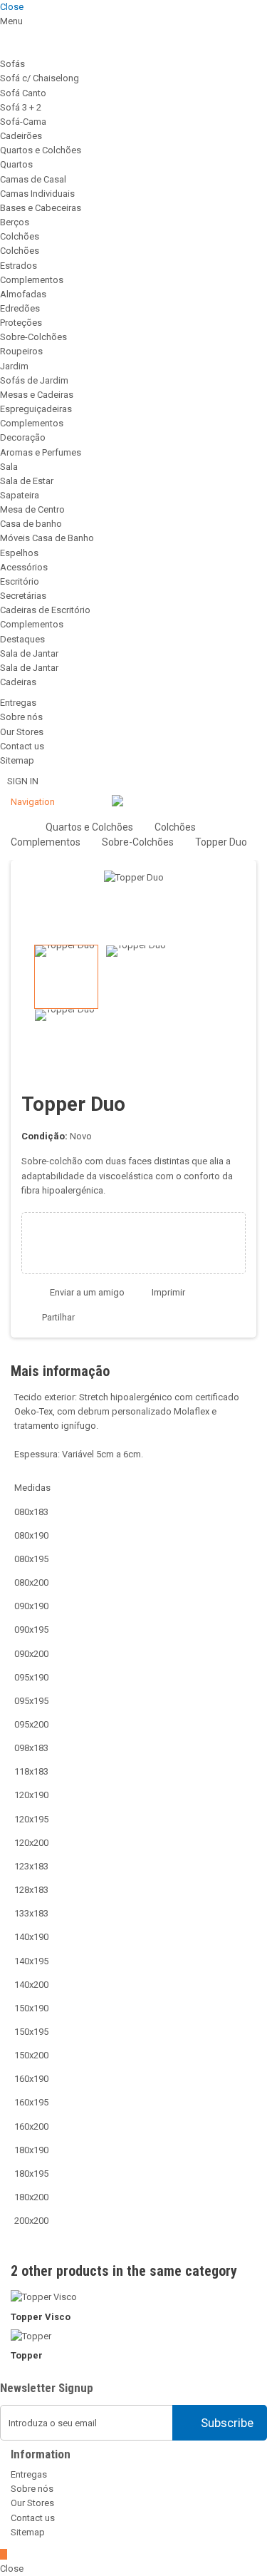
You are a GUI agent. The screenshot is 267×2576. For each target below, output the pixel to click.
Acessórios (24, 567)
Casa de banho (31, 524)
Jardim (14, 366)
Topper (27, 2355)
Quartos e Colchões (41, 150)
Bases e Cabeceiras (41, 208)
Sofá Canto (23, 93)
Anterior (23, 1009)
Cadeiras (18, 682)
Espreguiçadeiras (36, 409)
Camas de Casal (33, 179)
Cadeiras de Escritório (45, 610)
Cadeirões (21, 136)
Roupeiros (21, 351)
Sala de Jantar (29, 653)
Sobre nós (21, 717)
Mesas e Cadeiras (37, 395)
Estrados (19, 266)
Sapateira (20, 495)
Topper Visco (41, 2317)
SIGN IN (23, 781)
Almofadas (23, 294)
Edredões (20, 308)
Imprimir (168, 1292)
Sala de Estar (27, 481)
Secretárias (23, 596)
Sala (9, 467)
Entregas (18, 703)
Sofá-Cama (23, 122)
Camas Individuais (37, 194)
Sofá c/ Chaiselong (40, 78)
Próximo (244, 1009)
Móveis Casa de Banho (47, 538)
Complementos (32, 280)
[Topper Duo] (66, 977)
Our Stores (22, 732)
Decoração (23, 437)
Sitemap (17, 760)
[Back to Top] (4, 2554)
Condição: (44, 1136)
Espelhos (19, 553)
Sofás (12, 64)
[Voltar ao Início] (15, 826)
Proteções (21, 323)
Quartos (16, 164)
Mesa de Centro (32, 509)
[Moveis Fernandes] (117, 802)
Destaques (22, 639)
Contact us (22, 746)
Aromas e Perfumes (41, 452)
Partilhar (57, 1317)
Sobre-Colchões (33, 337)
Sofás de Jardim (34, 380)
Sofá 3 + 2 (21, 107)
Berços (15, 222)
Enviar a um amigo (87, 1292)
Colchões (20, 236)
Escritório (20, 581)
